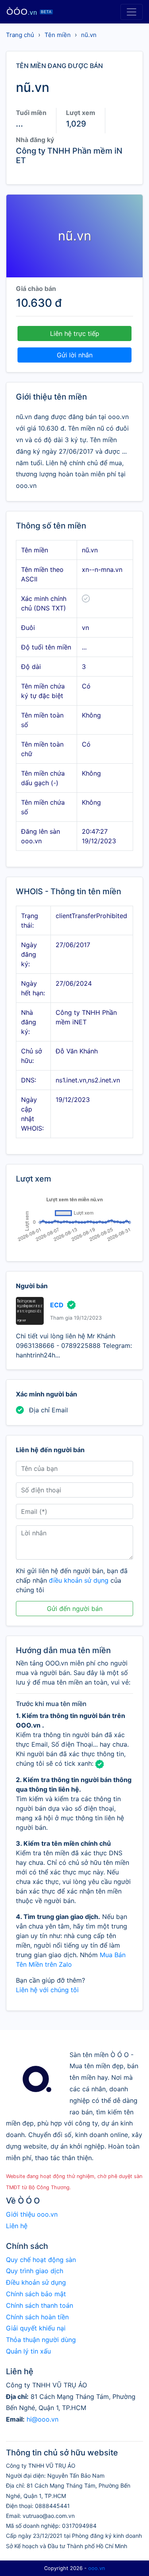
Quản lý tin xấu (28, 2351)
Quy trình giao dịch (35, 2271)
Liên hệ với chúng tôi (47, 1990)
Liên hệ (17, 2226)
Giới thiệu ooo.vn (32, 2214)
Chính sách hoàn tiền (37, 2317)
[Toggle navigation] (132, 12)
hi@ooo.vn (43, 2419)
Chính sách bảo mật (36, 2294)
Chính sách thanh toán (40, 2305)
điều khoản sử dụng (79, 1580)
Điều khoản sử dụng (36, 2282)
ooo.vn (97, 2568)
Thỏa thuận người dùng (41, 2340)
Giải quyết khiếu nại (36, 2328)
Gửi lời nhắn (75, 355)
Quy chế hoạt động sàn (41, 2260)
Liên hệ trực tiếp (75, 333)
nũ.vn (89, 35)
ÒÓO (29, 12)
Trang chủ (20, 35)
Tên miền (58, 35)
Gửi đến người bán (75, 1609)
